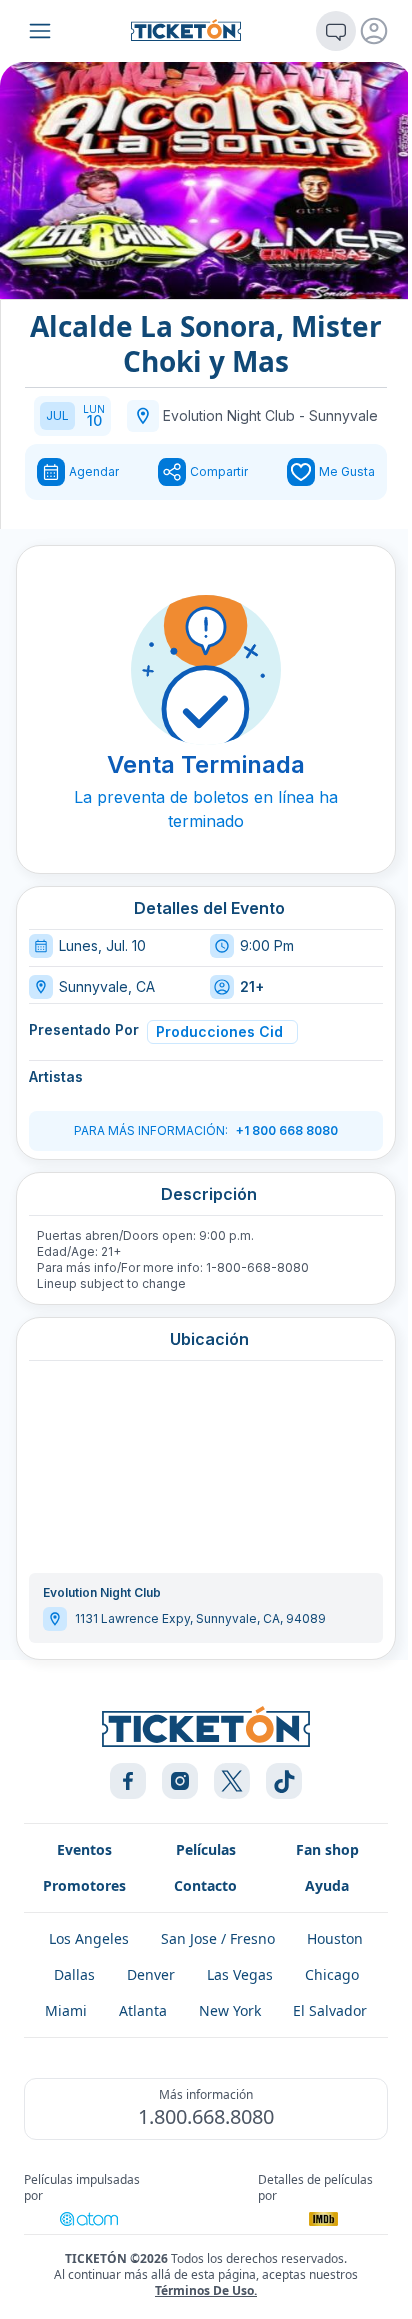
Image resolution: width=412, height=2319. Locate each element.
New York (230, 2010)
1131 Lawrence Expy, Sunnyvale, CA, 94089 (200, 1618)
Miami (66, 2010)
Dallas (74, 1974)
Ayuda (327, 1885)
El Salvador (330, 2010)
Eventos (84, 1849)
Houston (335, 1938)
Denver (151, 1974)
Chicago (332, 1974)
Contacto (205, 1885)
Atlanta (143, 2010)
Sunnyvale (343, 415)
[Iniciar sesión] (374, 31)
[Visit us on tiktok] (284, 1781)
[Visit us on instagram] (180, 1781)
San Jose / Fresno (218, 1938)
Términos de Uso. (206, 2290)
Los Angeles (89, 1938)
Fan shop (327, 1849)
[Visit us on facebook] (128, 1781)
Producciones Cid (219, 1031)
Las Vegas (240, 1974)
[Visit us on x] (232, 1781)
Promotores (84, 1885)
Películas (206, 1849)
